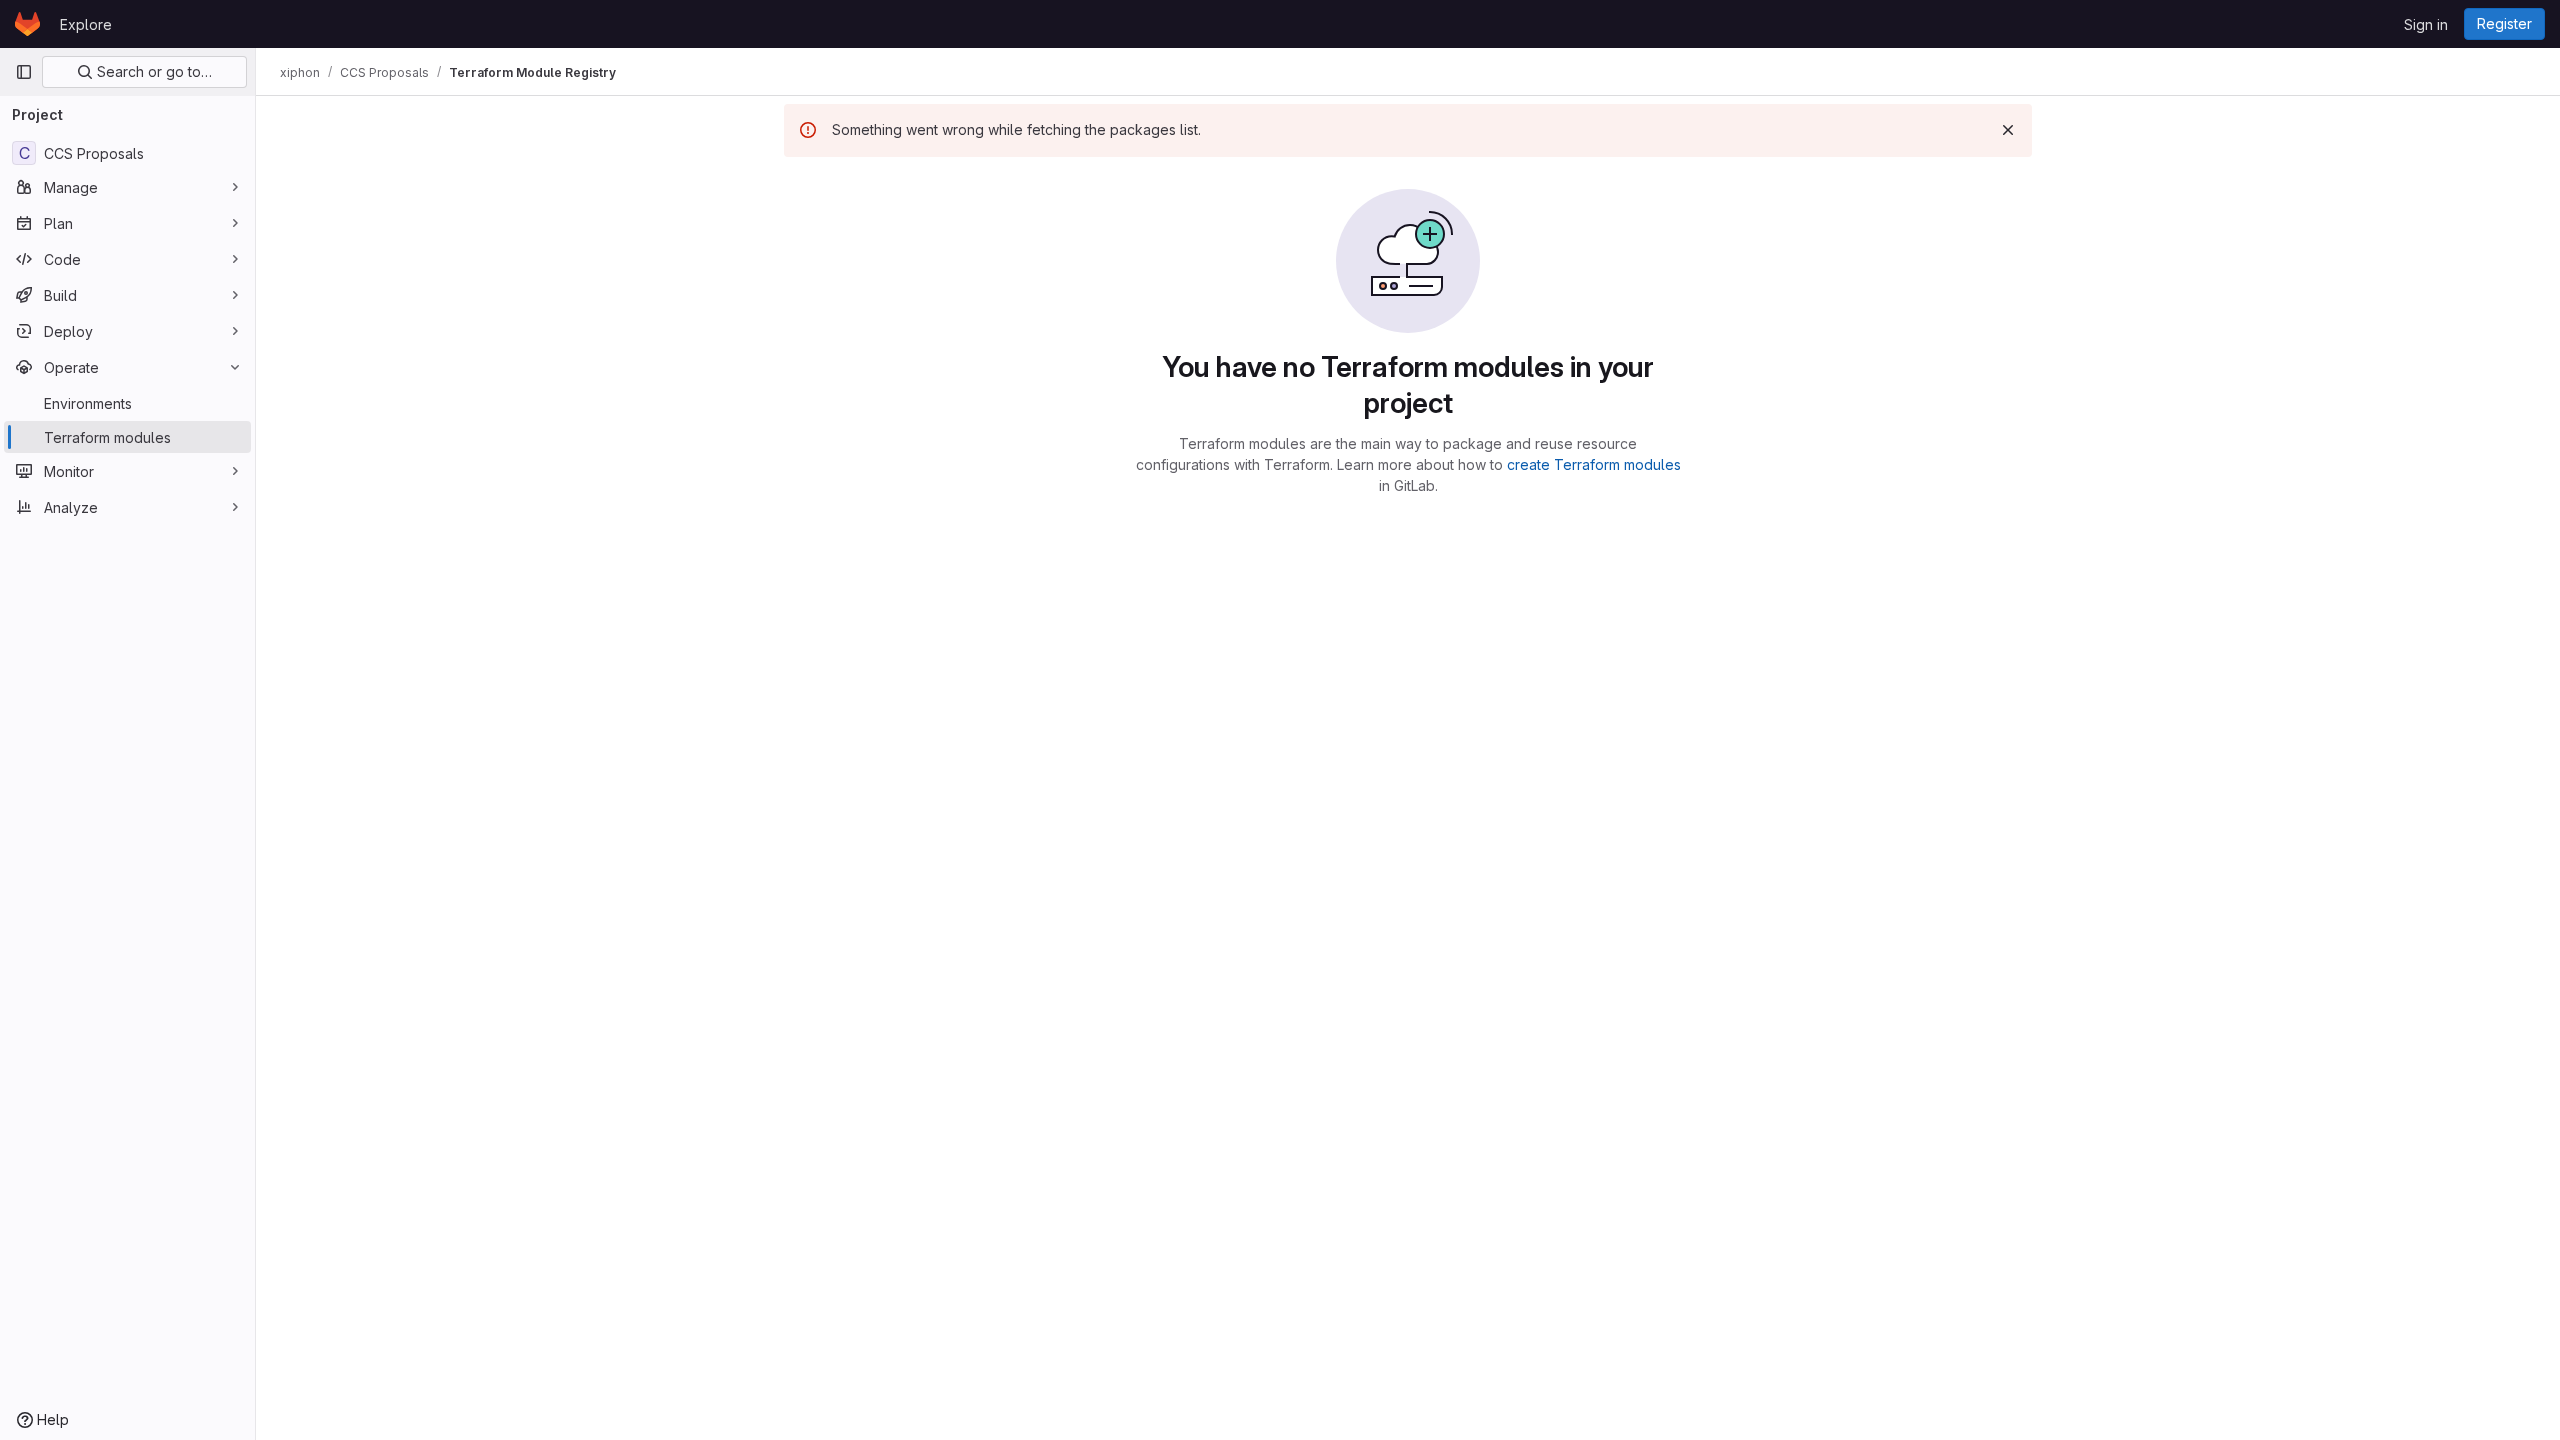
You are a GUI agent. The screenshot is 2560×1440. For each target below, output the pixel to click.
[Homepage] (27, 24)
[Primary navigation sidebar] (24, 72)
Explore (86, 24)
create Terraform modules (1594, 464)
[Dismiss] (2008, 130)
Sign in (2426, 24)
